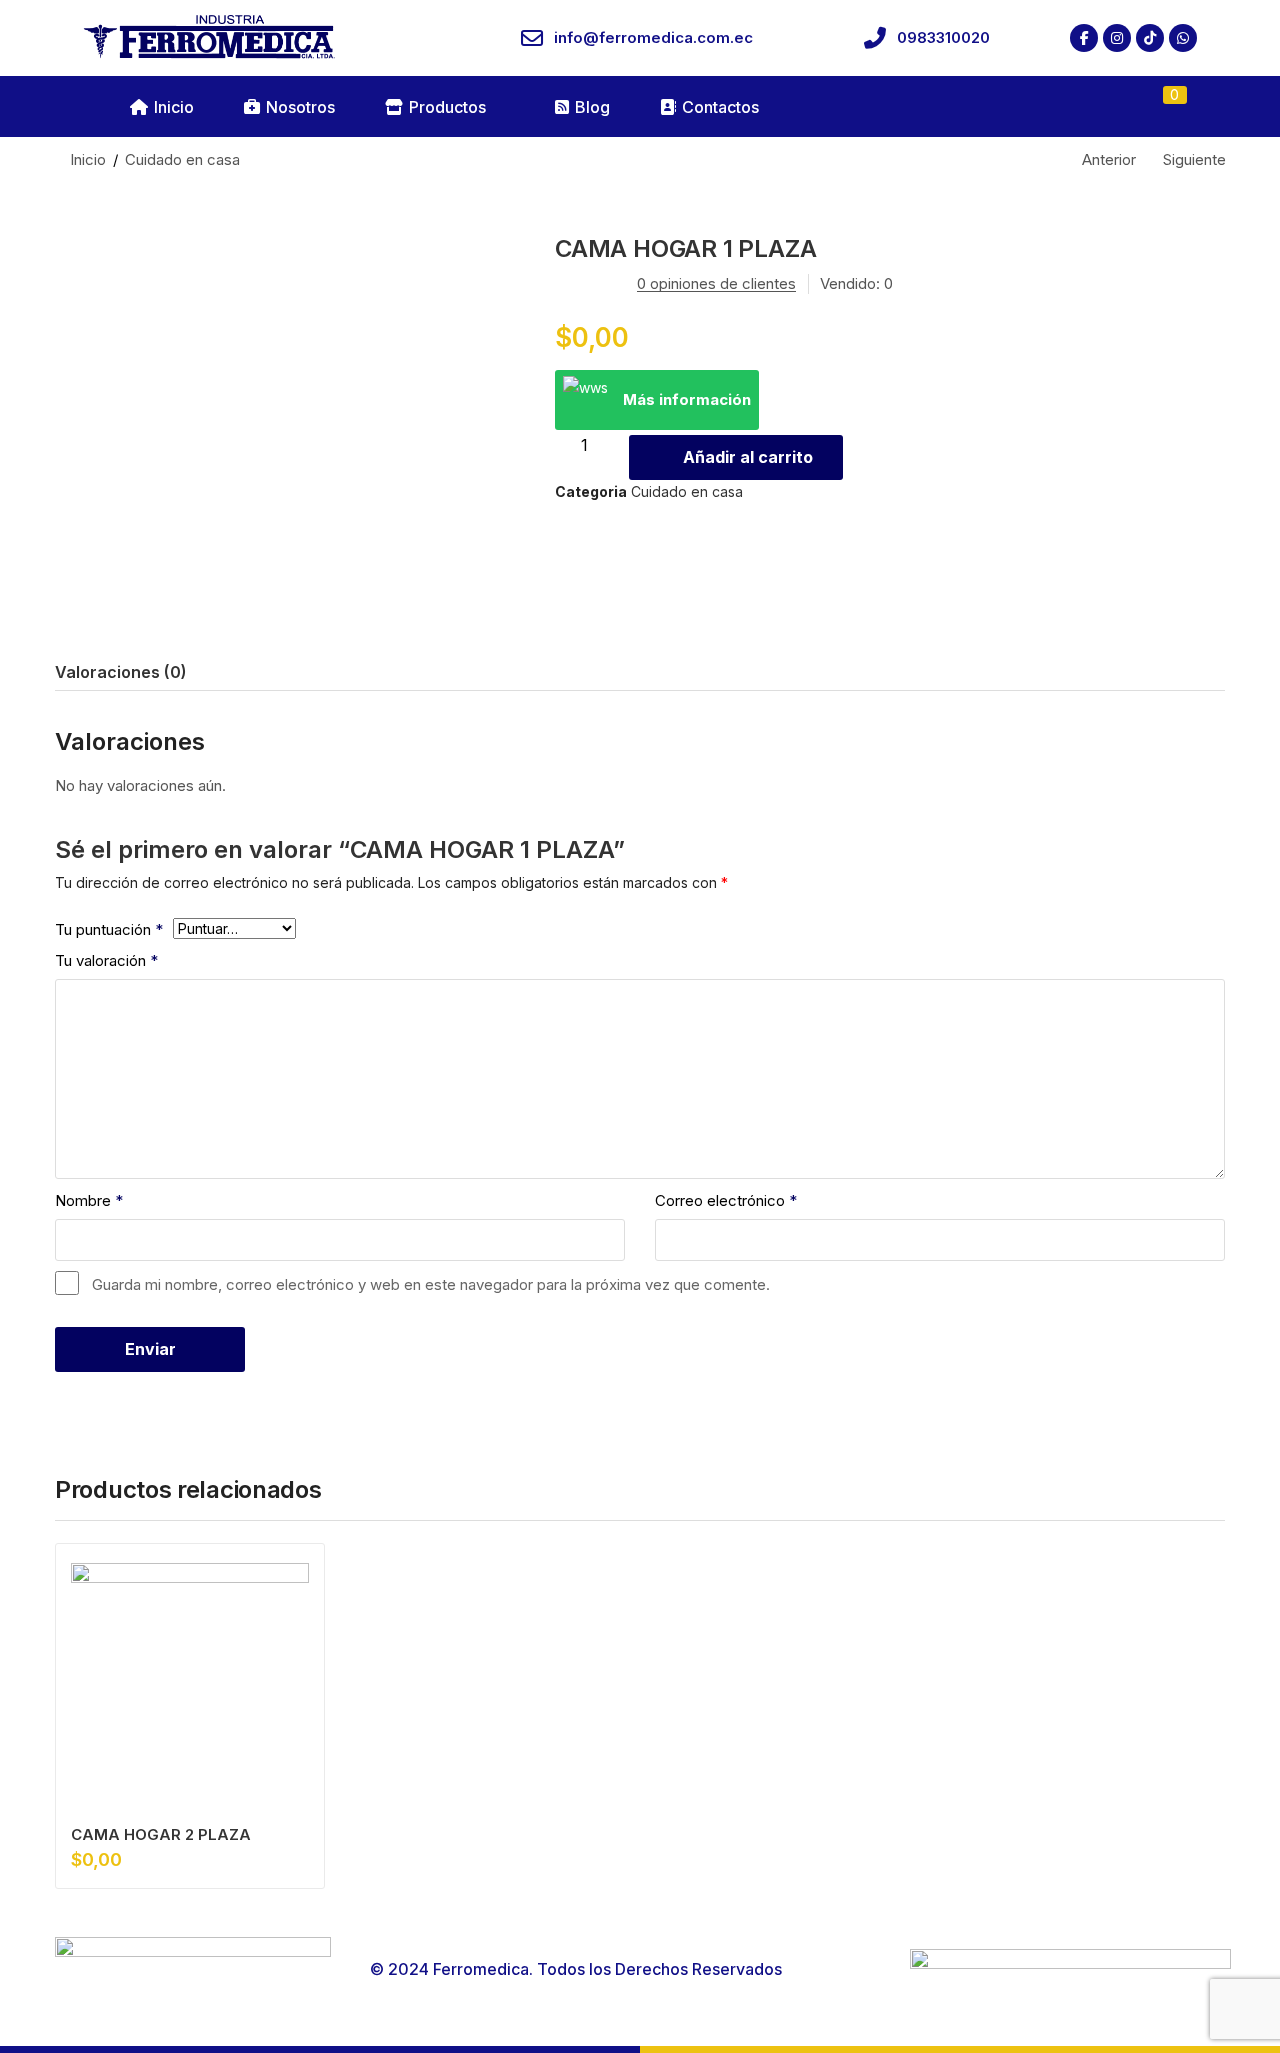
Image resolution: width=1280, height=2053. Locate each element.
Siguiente (1194, 159)
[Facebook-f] (1084, 38)
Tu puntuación (109, 929)
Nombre (89, 1200)
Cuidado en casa (182, 159)
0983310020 (943, 37)
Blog (592, 107)
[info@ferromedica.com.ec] (532, 38)
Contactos (720, 107)
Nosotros (300, 107)
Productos (447, 107)
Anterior (1109, 159)
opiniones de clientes (716, 283)
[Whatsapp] (1183, 38)
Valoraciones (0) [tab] (121, 672)
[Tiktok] (1150, 38)
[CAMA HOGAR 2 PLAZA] (190, 1682)
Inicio (174, 107)
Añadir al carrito (748, 457)
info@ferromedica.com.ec (653, 37)
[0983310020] (875, 38)
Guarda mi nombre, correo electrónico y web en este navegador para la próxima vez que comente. (431, 1284)
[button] (1163, 107)
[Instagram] (1117, 38)
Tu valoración (106, 960)
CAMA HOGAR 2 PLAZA (161, 1834)
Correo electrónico (726, 1200)
